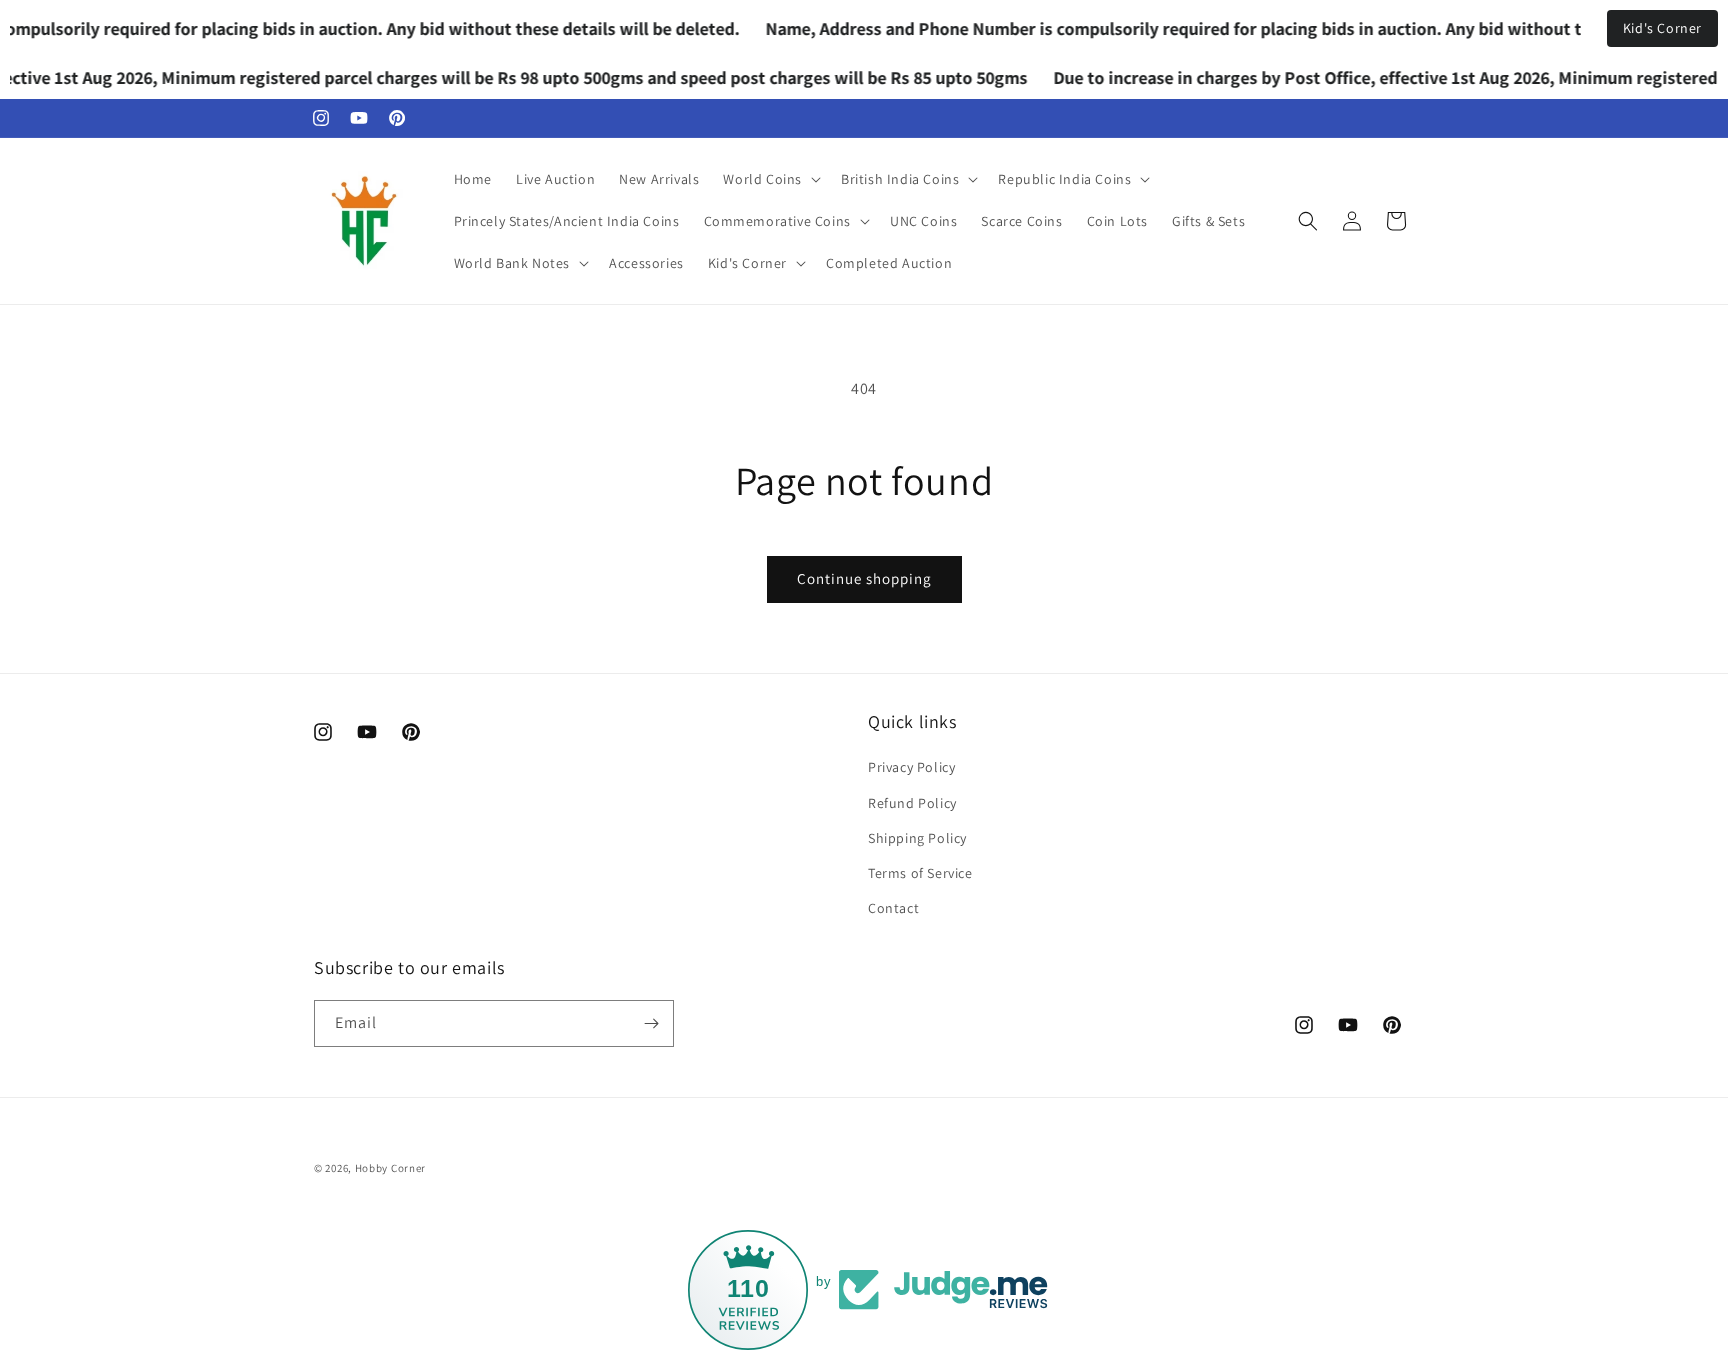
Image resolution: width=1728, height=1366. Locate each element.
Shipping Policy (917, 838)
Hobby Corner (390, 1168)
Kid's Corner (1662, 28)
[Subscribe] (651, 1023)
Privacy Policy (911, 767)
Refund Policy (912, 803)
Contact (893, 908)
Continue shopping (864, 578)
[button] (770, 179)
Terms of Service (920, 873)
